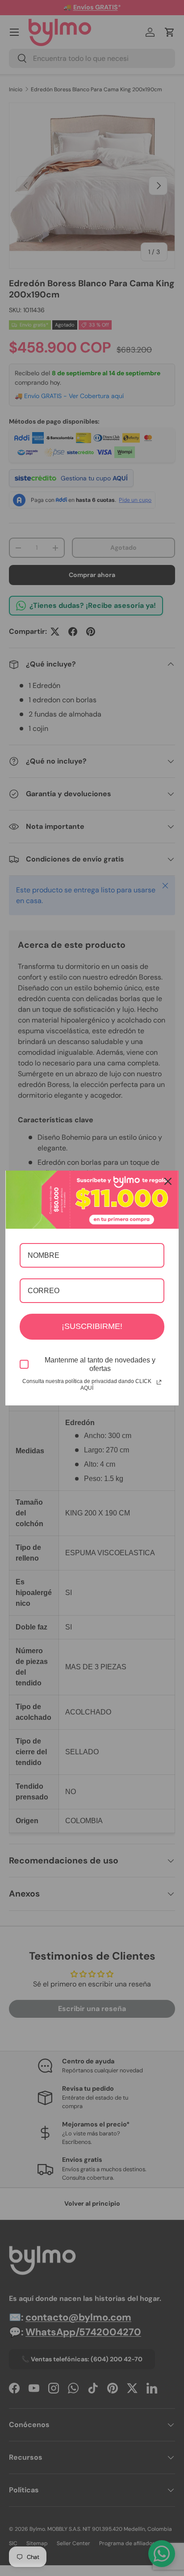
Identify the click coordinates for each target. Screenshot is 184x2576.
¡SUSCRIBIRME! (92, 1326)
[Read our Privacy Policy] (159, 1382)
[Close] (168, 1181)
